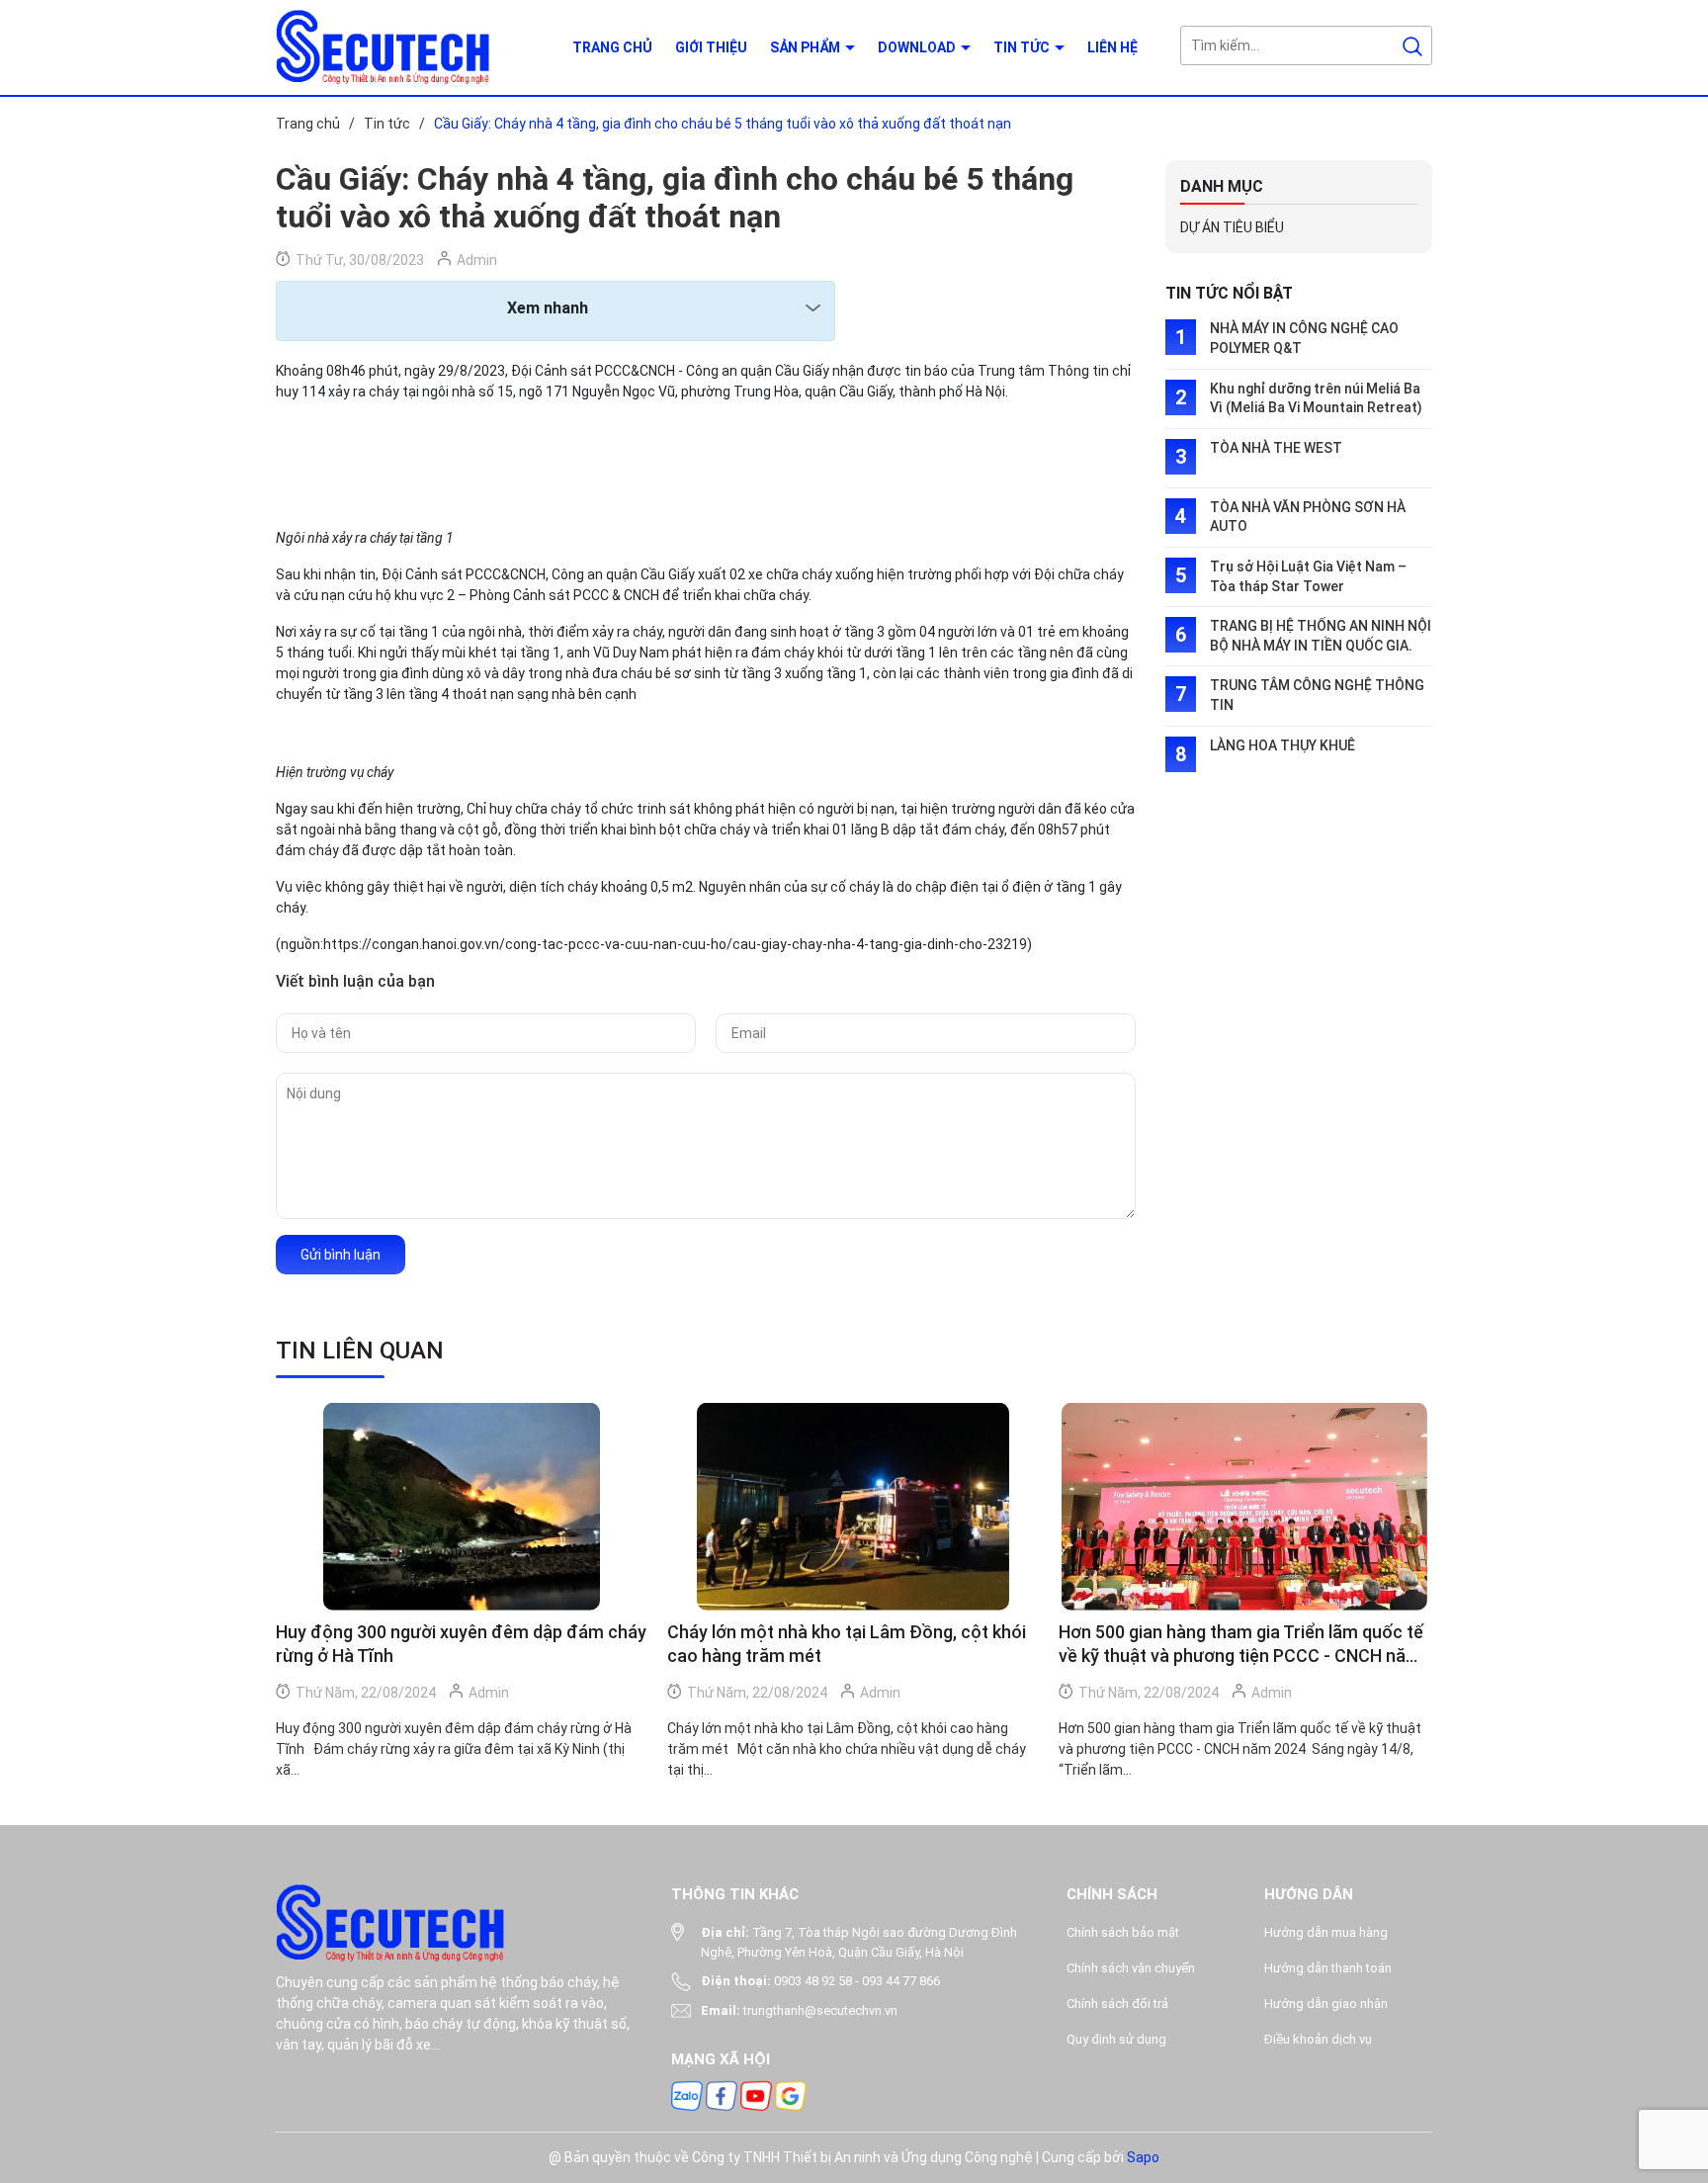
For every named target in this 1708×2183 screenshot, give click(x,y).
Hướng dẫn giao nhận (1326, 2004)
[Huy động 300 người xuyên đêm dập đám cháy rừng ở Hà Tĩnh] (462, 1507)
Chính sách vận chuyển (1131, 1968)
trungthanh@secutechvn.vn (820, 2010)
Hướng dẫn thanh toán (1328, 1968)
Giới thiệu (711, 47)
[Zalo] (687, 2095)
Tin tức (1023, 47)
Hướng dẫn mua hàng (1326, 1932)
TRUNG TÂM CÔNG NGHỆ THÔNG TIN (1317, 695)
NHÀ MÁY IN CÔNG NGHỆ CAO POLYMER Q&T (1304, 338)
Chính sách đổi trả (1117, 2004)
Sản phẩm (807, 47)
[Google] (791, 2095)
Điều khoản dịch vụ (1318, 2039)
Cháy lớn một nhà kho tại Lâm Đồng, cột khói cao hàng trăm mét (847, 1644)
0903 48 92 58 (813, 1981)
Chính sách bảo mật (1123, 1932)
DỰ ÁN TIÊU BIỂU (1232, 227)
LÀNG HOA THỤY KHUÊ (1282, 745)
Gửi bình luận (341, 1255)
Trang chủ (612, 47)
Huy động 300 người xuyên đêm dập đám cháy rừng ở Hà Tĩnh (461, 1644)
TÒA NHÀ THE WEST (1276, 448)
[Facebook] (722, 2095)
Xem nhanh (548, 308)
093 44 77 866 (901, 1981)
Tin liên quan (360, 1351)
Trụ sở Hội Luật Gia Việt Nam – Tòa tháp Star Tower (1308, 576)
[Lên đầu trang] (1676, 2057)
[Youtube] (756, 2095)
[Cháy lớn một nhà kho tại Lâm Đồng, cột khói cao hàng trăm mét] (853, 1507)
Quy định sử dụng (1116, 2039)
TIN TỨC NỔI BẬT (1229, 293)
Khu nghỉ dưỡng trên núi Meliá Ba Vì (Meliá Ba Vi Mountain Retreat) (1316, 398)
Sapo (1143, 2157)
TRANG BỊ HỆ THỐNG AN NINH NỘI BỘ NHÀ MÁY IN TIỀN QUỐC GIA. (1321, 636)
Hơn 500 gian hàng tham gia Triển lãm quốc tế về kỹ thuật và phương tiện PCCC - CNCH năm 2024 (1241, 1645)
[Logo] (409, 47)
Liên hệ (1112, 47)
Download (918, 47)
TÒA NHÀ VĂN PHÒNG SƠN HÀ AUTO (1308, 517)
